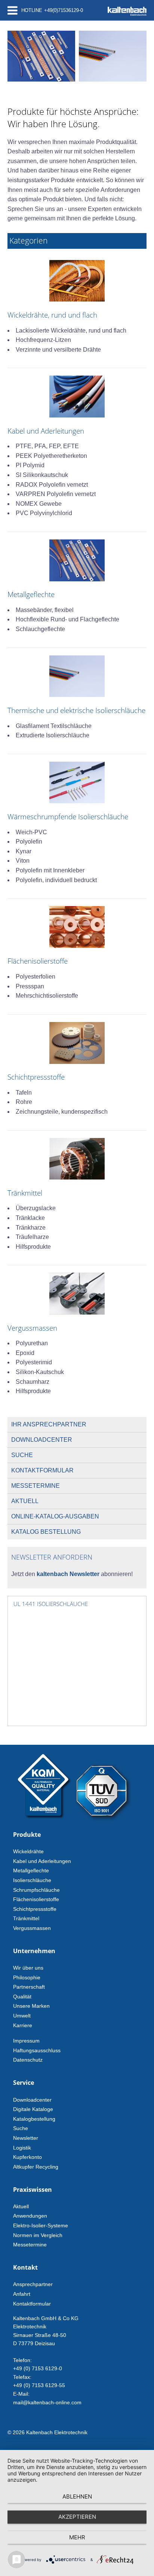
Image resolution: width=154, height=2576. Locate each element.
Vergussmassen (32, 1928)
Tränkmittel (26, 1918)
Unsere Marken (31, 2006)
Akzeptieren (77, 2517)
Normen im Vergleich (38, 2235)
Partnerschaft (29, 1987)
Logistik (22, 2148)
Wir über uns (28, 1968)
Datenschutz (28, 2060)
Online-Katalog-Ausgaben (55, 1516)
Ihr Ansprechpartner (49, 1424)
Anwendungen (30, 2216)
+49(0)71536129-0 (64, 10)
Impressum (26, 2041)
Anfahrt (22, 2294)
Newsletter (26, 2138)
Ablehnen (77, 2497)
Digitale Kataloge (33, 2109)
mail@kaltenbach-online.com (47, 2402)
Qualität (22, 1997)
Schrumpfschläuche (36, 1890)
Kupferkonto (27, 2157)
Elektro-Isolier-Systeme (41, 2225)
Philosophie (27, 1977)
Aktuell (25, 1501)
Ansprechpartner (33, 2284)
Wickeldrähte (28, 1851)
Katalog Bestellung (46, 1532)
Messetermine (36, 1486)
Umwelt (22, 2016)
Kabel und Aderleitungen (42, 1861)
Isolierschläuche (32, 1880)
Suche (22, 1455)
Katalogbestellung (34, 2119)
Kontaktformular (42, 1470)
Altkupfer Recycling (36, 2167)
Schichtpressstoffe (35, 1909)
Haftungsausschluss (37, 2050)
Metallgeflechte (31, 1870)
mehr (77, 2537)
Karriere (23, 2025)
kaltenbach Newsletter (67, 1574)
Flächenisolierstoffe (36, 1899)
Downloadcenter (42, 1440)
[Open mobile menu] (13, 10)
